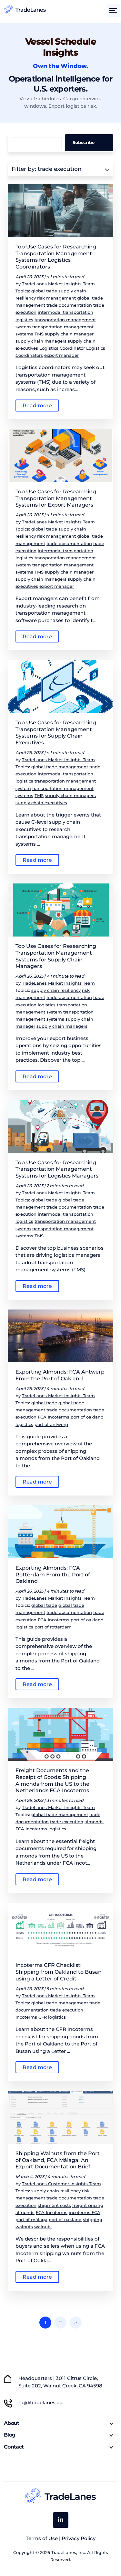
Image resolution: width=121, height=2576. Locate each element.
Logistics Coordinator (62, 348)
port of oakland (87, 1417)
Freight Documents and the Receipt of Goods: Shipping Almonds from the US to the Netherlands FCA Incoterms (52, 1780)
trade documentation (69, 305)
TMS (39, 334)
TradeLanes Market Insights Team (58, 284)
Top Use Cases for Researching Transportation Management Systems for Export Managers (56, 498)
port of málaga (31, 2220)
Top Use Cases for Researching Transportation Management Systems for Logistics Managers (57, 1169)
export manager (61, 355)
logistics (24, 320)
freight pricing (88, 2205)
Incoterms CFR (31, 2017)
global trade (44, 291)
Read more (37, 406)
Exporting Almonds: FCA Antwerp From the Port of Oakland (60, 1375)
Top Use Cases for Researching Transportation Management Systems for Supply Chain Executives (56, 733)
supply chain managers (41, 341)
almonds (94, 1822)
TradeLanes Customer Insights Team (61, 2184)
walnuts (43, 2227)
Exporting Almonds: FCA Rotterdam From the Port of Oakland (53, 1575)
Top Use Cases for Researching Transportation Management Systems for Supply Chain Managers (56, 956)
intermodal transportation (66, 312)
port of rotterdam (53, 1627)
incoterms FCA (85, 2212)
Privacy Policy (79, 2538)
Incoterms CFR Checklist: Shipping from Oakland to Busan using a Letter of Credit (59, 1972)
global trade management (60, 767)
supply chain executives (41, 803)
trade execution (67, 1822)
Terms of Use (42, 2538)
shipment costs (54, 2205)
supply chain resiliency (56, 990)
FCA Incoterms (54, 1417)
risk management (56, 298)
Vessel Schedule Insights (61, 47)
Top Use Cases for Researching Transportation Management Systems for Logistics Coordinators (56, 257)
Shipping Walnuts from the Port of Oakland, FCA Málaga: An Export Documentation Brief (58, 2160)
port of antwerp (51, 1424)
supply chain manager (69, 334)
